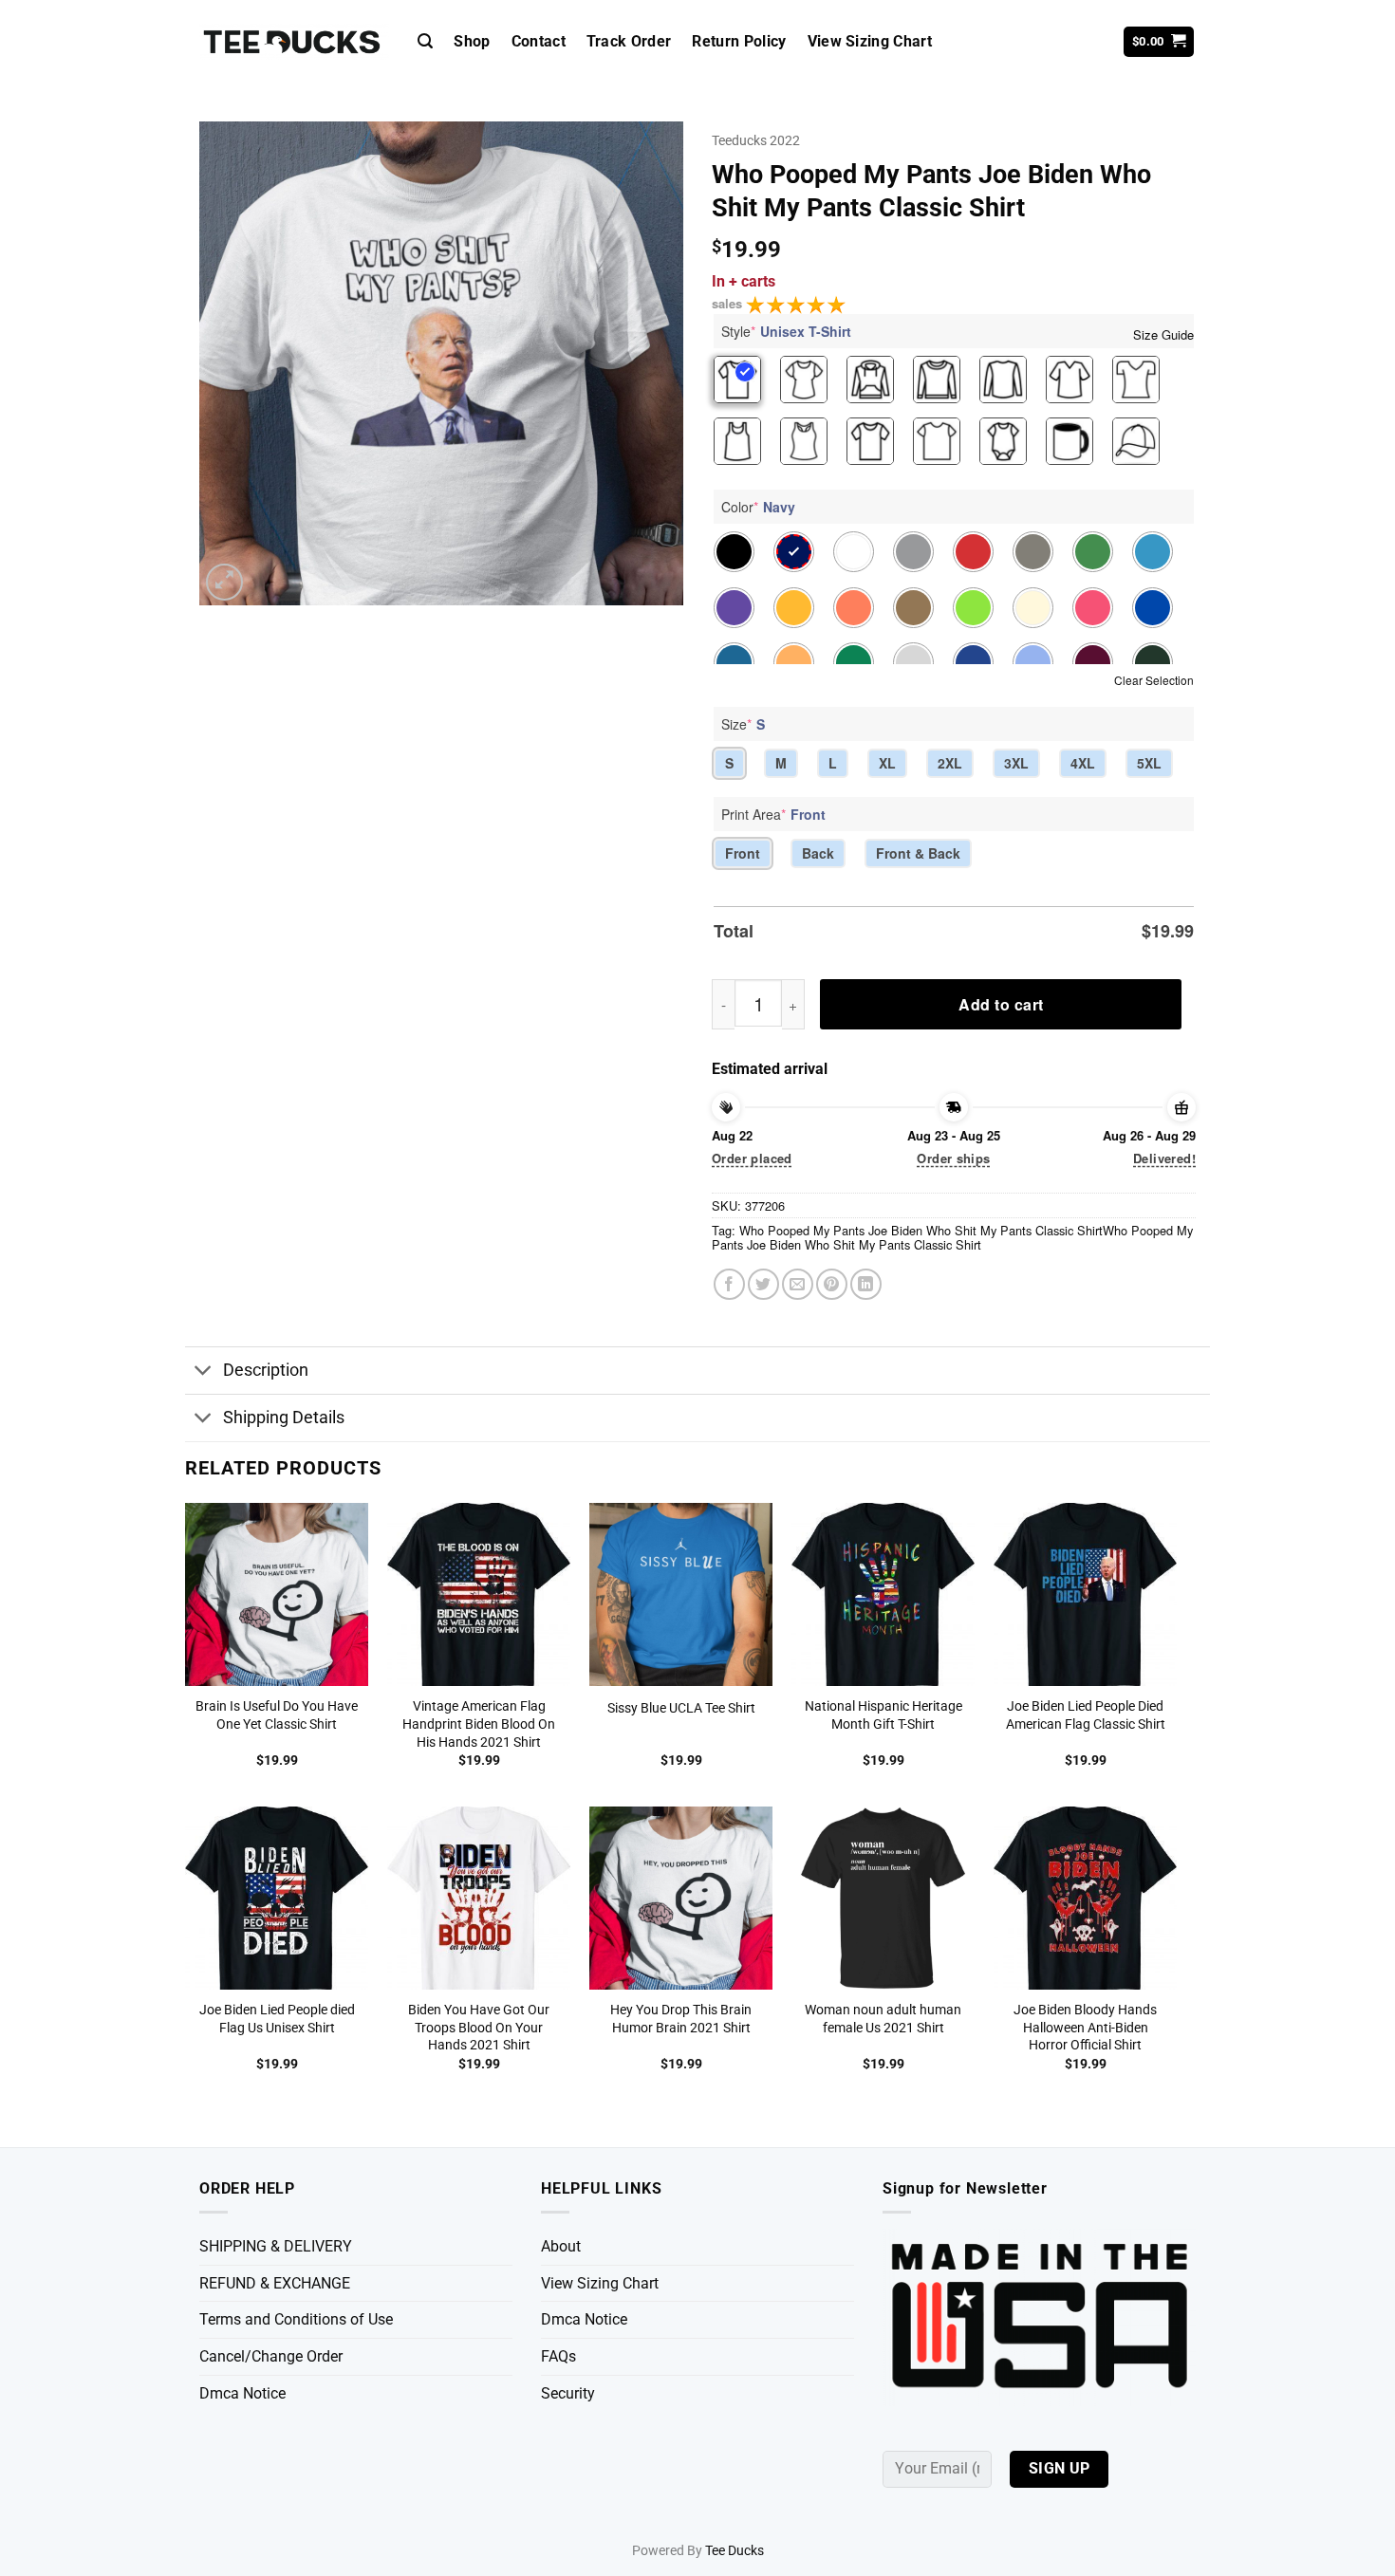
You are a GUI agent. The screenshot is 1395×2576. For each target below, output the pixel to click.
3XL (1016, 763)
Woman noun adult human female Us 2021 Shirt (883, 2019)
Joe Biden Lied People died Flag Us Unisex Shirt (277, 2019)
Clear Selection (1154, 680)
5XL (1149, 763)
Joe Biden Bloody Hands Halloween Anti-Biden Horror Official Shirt (1085, 2028)
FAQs (558, 2356)
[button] (425, 41)
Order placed (752, 1158)
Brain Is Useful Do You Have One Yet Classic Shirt (277, 1715)
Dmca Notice (242, 2393)
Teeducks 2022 (756, 140)
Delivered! (1164, 1158)
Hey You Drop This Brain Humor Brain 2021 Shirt (681, 2019)
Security (568, 2393)
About (561, 2246)
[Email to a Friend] (798, 1284)
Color (758, 507)
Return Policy (739, 41)
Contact (539, 41)
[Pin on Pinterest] (832, 1284)
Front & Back (918, 853)
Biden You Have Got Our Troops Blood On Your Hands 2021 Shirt (479, 2028)
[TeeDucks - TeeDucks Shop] (294, 42)
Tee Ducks (735, 2551)
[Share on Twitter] (763, 1284)
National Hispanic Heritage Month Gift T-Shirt (883, 1715)
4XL (1083, 763)
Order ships (953, 1158)
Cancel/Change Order (271, 2356)
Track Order (629, 41)
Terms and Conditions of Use (296, 2319)
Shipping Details (284, 1418)
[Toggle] (204, 1372)
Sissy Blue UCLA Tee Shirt (681, 1708)
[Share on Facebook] (729, 1284)
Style (786, 331)
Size (743, 724)
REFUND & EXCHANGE (275, 2283)
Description (266, 1370)
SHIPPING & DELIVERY (276, 2246)
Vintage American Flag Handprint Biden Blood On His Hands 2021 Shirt (479, 1724)
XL (887, 763)
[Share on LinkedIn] (866, 1284)
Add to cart (1001, 1004)
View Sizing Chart (870, 41)
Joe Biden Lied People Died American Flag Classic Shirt (1086, 1715)
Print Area (773, 814)
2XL (950, 763)
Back (818, 853)
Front (743, 853)
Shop (472, 41)
